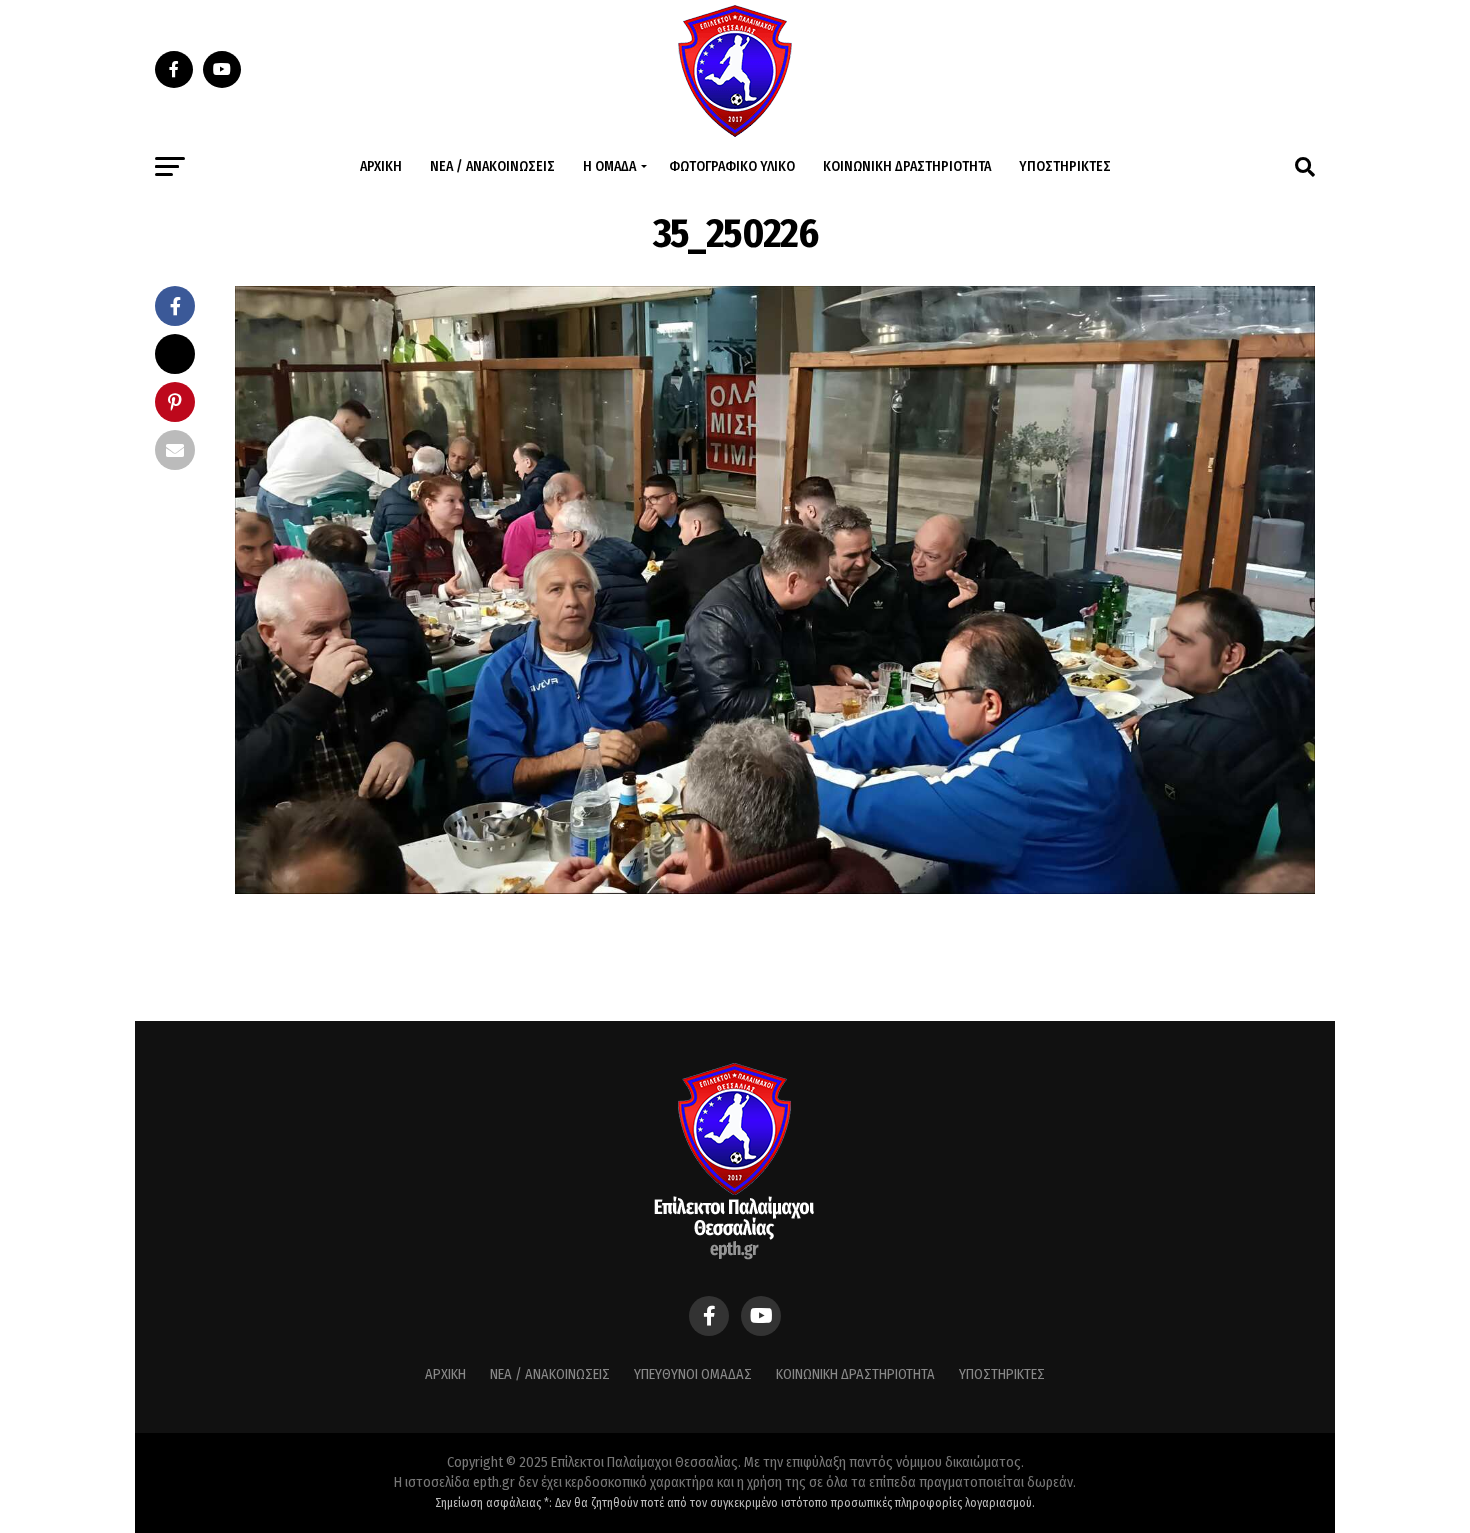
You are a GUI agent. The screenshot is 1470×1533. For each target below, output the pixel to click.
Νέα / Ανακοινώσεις (492, 166)
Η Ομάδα (609, 166)
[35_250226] (775, 888)
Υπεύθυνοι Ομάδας (693, 1374)
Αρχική (381, 166)
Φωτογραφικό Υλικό (732, 166)
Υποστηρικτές (1065, 166)
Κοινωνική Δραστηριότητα (907, 166)
